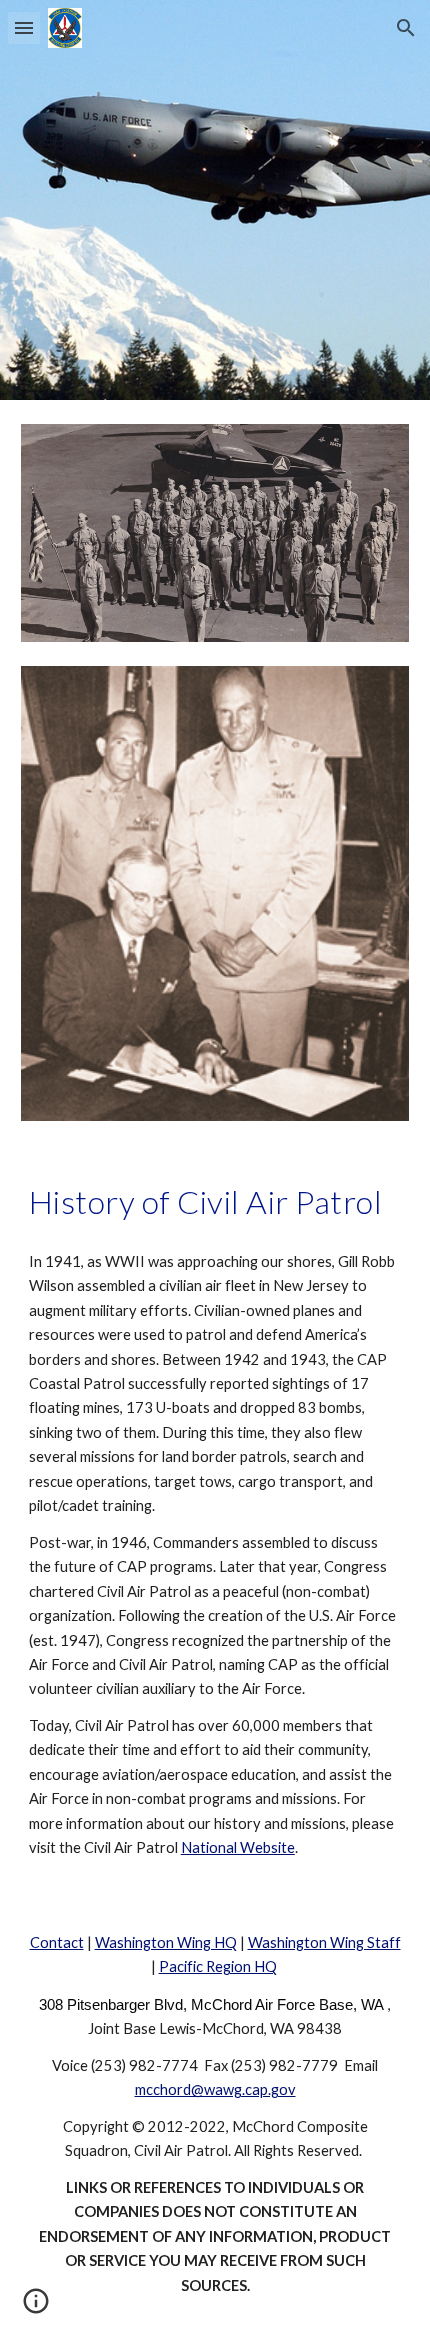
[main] (215, 1202)
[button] (24, 27)
